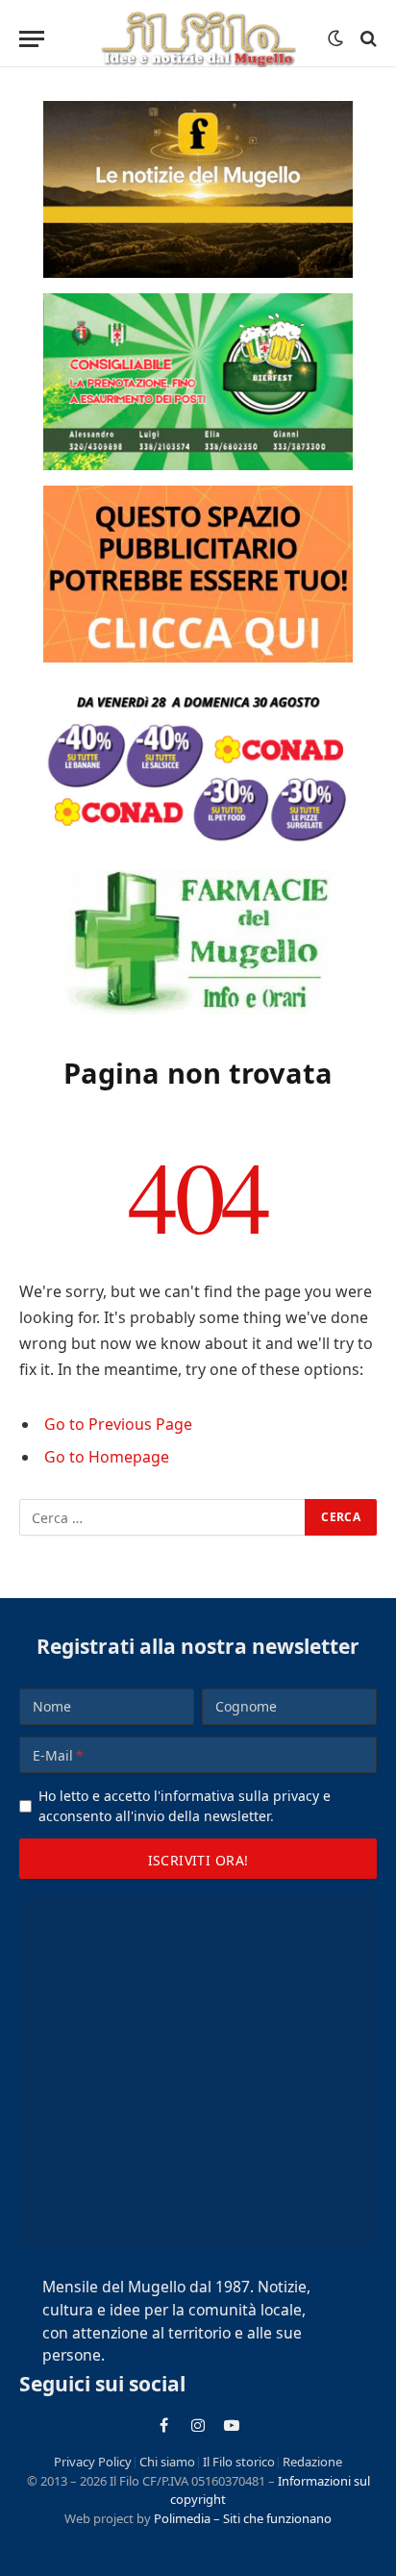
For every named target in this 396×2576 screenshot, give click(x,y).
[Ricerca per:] (163, 1517)
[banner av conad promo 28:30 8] (198, 766)
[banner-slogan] (198, 189)
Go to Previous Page (118, 1424)
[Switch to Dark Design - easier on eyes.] (335, 38)
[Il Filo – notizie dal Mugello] (198, 38)
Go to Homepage (107, 1457)
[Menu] (32, 39)
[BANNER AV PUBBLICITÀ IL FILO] (198, 574)
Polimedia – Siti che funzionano (243, 2518)
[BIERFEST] (198, 382)
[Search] (367, 39)
